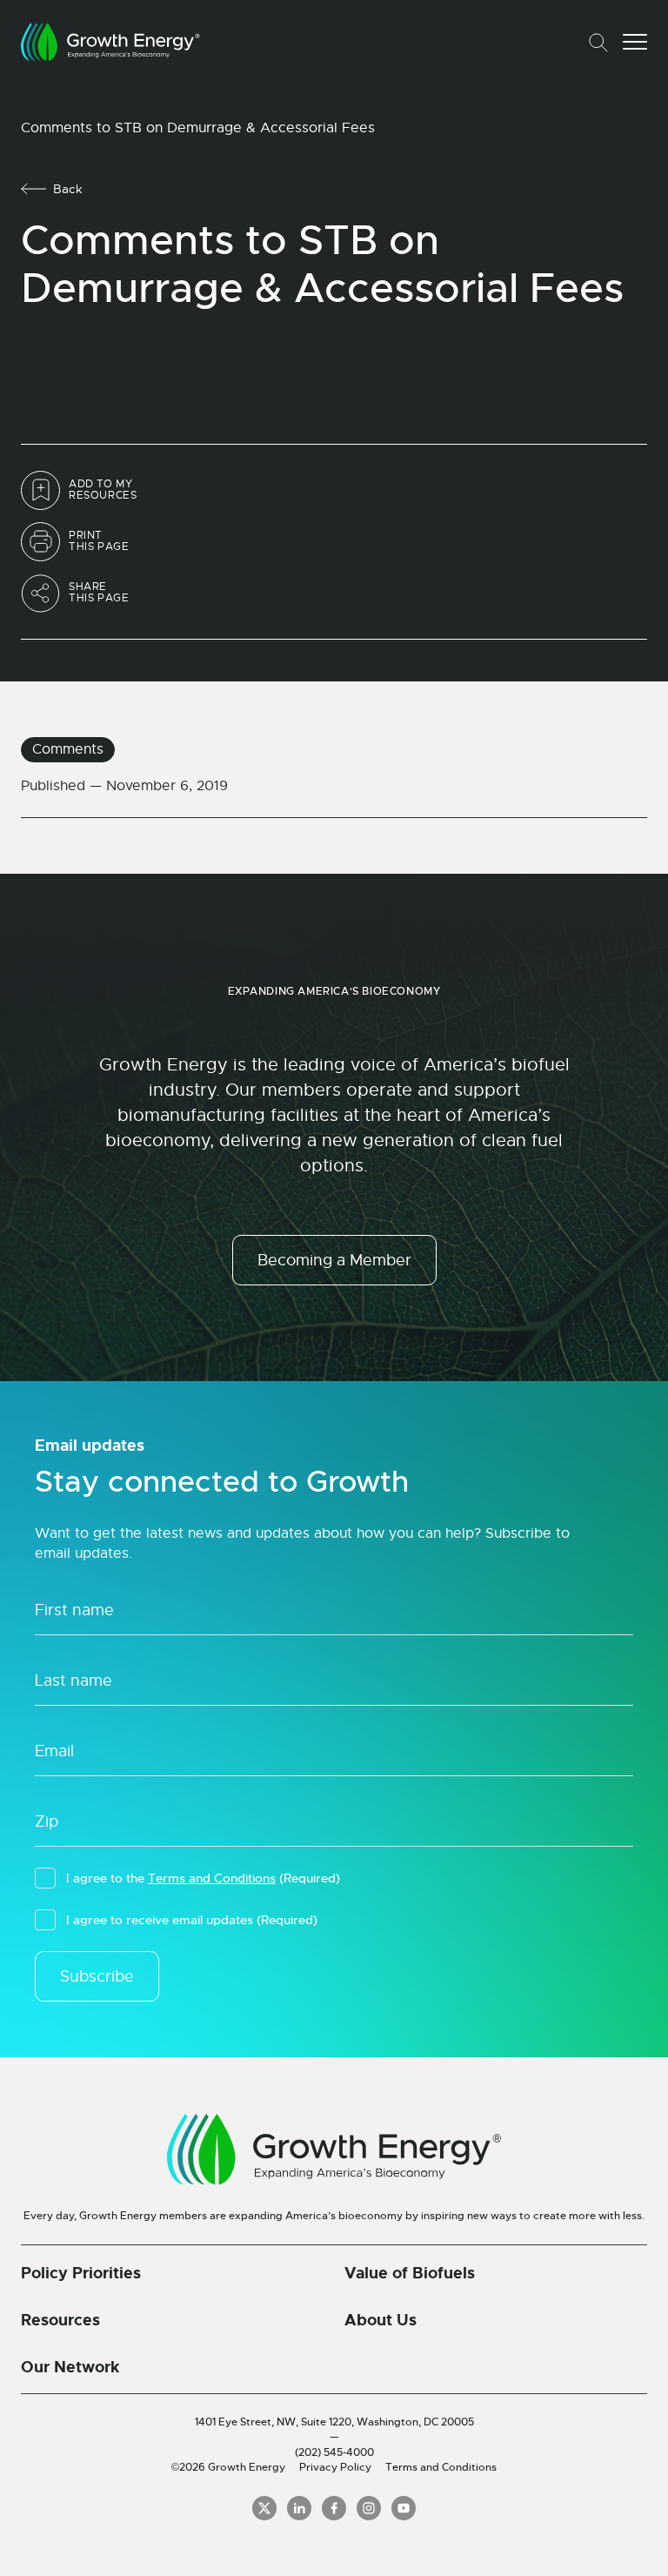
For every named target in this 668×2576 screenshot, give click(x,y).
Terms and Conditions (212, 1878)
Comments (68, 749)
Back (68, 189)
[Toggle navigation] (635, 42)
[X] (264, 2508)
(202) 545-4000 (334, 2452)
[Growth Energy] (110, 42)
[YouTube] (404, 2508)
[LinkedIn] (299, 2508)
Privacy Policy (335, 2467)
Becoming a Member (334, 1260)
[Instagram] (369, 2508)
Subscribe (97, 1976)
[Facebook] (334, 2508)
